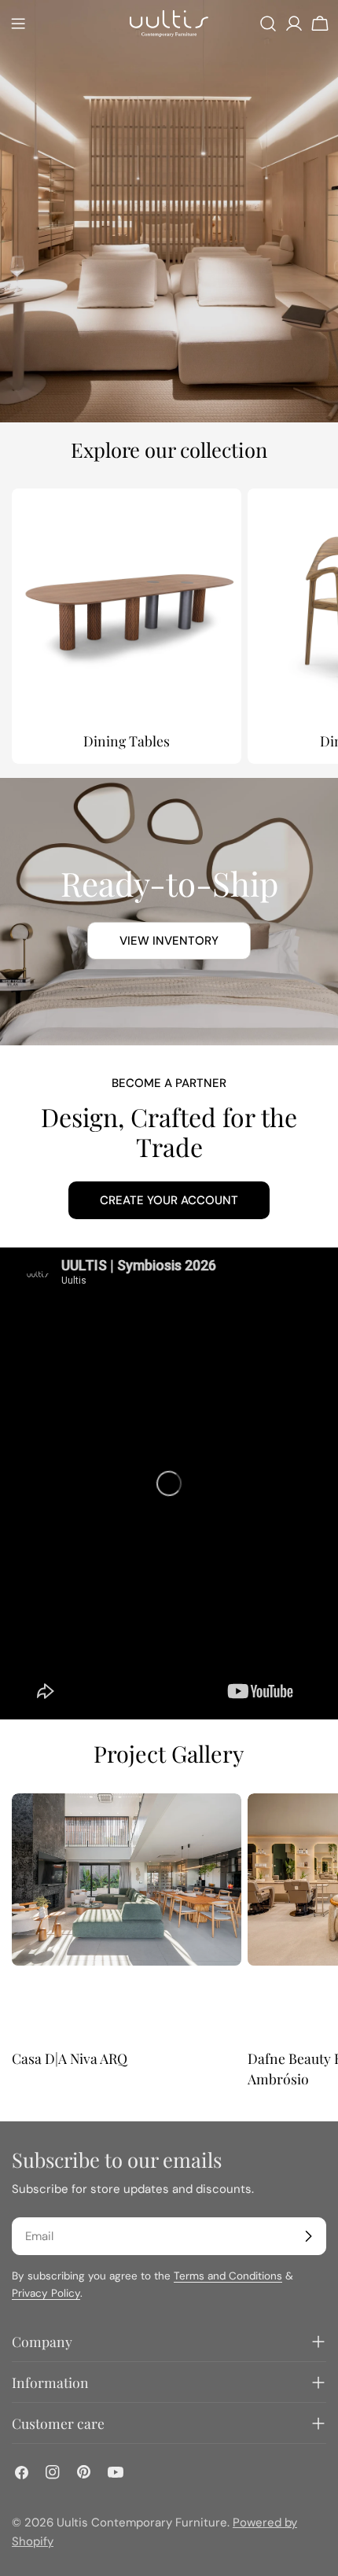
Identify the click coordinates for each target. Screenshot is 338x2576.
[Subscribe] (308, 2236)
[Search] (268, 24)
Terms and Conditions (228, 2276)
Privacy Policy (46, 2293)
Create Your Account (169, 1200)
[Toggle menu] (18, 24)
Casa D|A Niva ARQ (70, 2058)
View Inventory (169, 941)
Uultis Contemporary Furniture (142, 2523)
